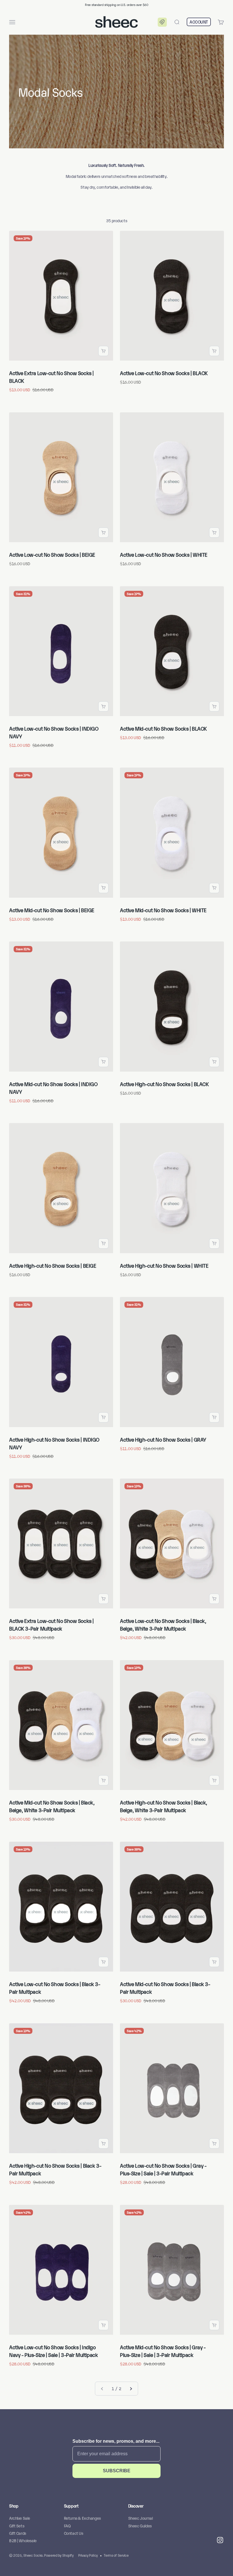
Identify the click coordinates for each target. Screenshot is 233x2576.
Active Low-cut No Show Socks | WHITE (164, 554)
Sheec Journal (141, 2518)
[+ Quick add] (103, 351)
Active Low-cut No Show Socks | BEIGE (52, 554)
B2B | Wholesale (23, 2540)
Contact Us (74, 2533)
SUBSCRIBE (117, 2471)
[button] (162, 22)
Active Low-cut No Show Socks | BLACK (164, 373)
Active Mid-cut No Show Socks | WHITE (163, 910)
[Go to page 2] (131, 2388)
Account (199, 22)
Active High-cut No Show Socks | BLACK (164, 1084)
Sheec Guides (140, 2526)
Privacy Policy (88, 2555)
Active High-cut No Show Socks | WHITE (164, 1265)
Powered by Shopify (59, 2555)
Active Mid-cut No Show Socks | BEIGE (52, 910)
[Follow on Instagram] (220, 2540)
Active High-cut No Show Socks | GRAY (163, 1439)
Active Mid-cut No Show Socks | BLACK (163, 728)
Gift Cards (18, 2533)
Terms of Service (116, 2555)
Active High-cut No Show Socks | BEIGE (53, 1265)
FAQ (67, 2526)
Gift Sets (17, 2526)
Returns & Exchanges (82, 2518)
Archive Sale (20, 2518)
